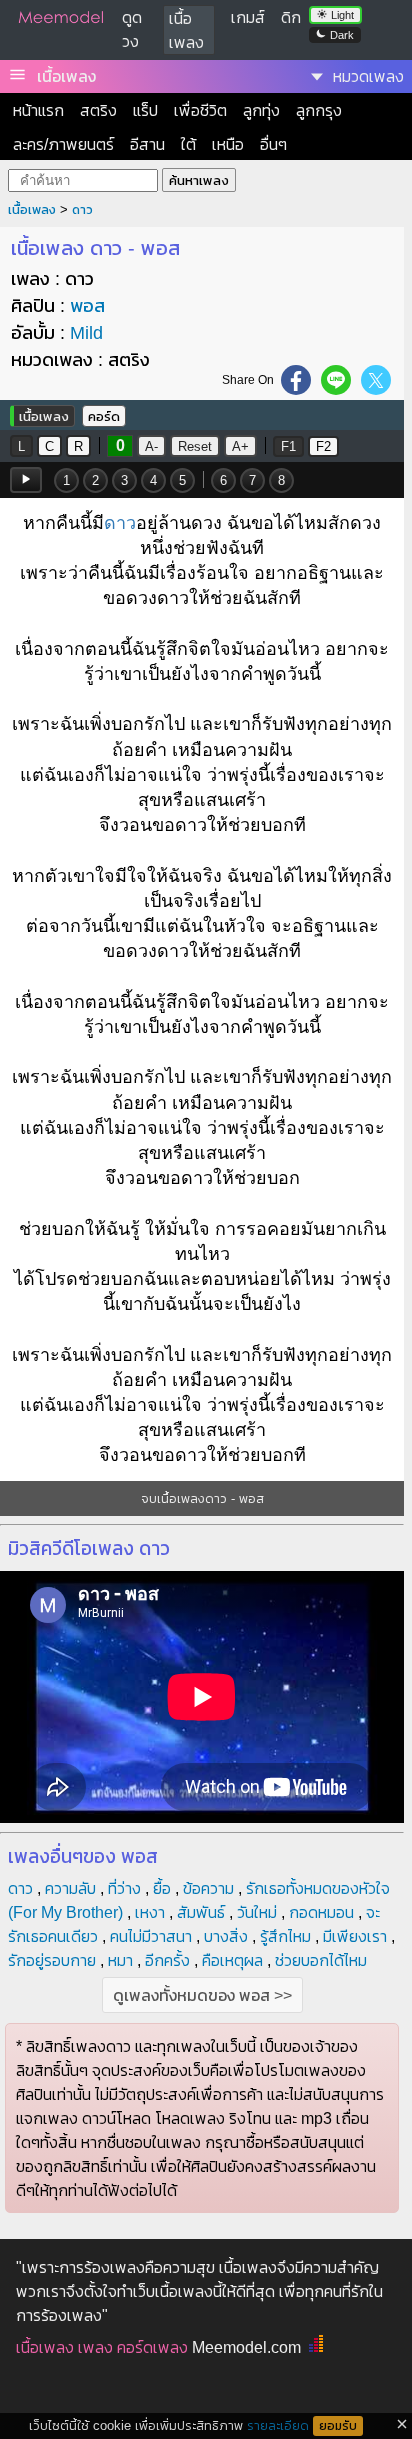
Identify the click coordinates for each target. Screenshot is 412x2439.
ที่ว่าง (124, 1888)
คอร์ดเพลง (152, 2347)
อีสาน (147, 144)
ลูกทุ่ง (261, 110)
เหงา (150, 1912)
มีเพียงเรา (355, 1936)
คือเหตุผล (232, 1960)
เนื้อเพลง (66, 76)
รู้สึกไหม (285, 1936)
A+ (240, 446)
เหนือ (228, 144)
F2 (323, 446)
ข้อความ (208, 1888)
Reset (195, 446)
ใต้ (188, 144)
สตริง (98, 110)
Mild (86, 333)
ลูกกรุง (319, 110)
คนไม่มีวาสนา (151, 1936)
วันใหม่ (257, 1912)
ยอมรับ (338, 2426)
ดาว (82, 209)
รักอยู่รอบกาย (52, 1960)
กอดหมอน (321, 1912)
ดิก (291, 17)
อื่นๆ (273, 144)
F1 (288, 446)
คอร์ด (104, 416)
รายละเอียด (278, 2425)
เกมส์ (248, 17)
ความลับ (70, 1888)
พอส (87, 306)
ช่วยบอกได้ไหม (321, 1960)
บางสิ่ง (226, 1936)
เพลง (95, 2347)
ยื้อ (162, 1888)
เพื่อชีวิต (200, 110)
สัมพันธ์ (201, 1912)
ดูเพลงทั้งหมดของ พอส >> (202, 1995)
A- (151, 446)
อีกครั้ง (167, 1960)
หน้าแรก (38, 110)
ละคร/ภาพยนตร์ (63, 144)
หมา (120, 1960)
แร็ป (145, 110)
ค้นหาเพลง (199, 180)
